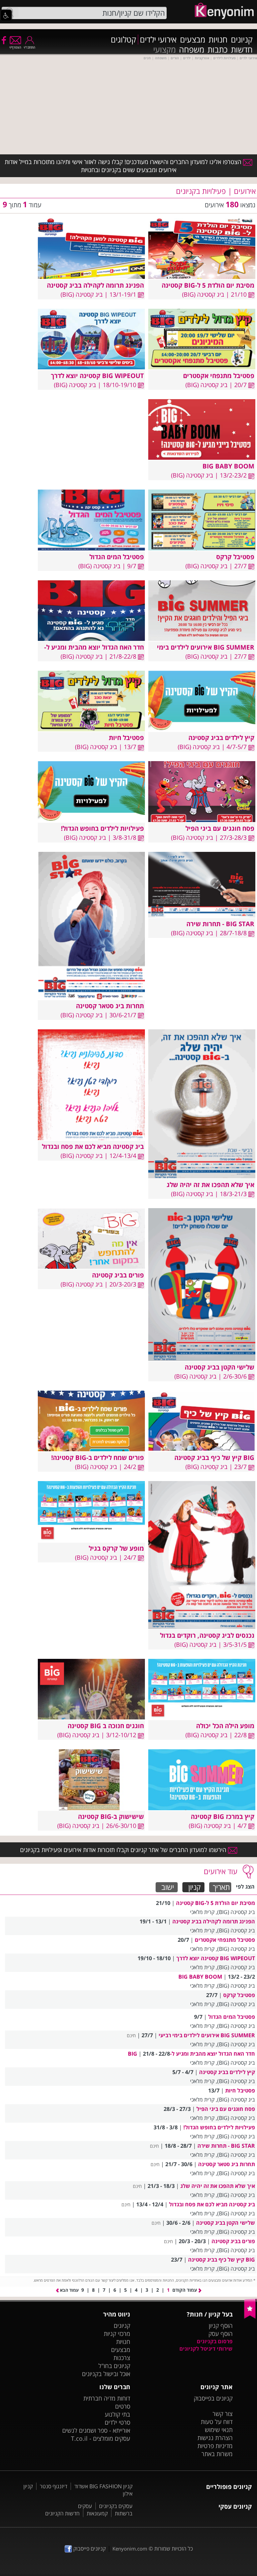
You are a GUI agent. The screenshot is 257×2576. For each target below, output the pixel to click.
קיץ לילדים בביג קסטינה (221, 738)
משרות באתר (217, 2454)
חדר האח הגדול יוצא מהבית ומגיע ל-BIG (191, 2054)
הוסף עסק (221, 2334)
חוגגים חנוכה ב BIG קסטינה (106, 1726)
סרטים (123, 2406)
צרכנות (122, 2358)
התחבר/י (29, 47)
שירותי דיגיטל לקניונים (206, 2349)
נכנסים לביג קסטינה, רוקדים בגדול (207, 1635)
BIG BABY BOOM (228, 466)
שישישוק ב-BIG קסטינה (111, 1816)
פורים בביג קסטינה (118, 1275)
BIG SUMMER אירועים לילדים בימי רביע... (196, 647)
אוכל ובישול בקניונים (106, 2374)
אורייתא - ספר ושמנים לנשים (96, 2430)
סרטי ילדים (117, 2422)
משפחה (192, 50)
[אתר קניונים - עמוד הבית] (250, 2317)
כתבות (218, 50)
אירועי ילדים (158, 40)
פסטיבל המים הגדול (117, 557)
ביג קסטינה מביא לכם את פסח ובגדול (93, 1146)
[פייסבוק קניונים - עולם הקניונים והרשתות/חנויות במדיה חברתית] (3, 40)
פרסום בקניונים (215, 2341)
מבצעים (193, 40)
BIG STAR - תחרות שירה (220, 924)
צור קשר (223, 2414)
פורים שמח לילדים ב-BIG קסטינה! (98, 1457)
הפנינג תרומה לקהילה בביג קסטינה (95, 285)
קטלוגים (123, 40)
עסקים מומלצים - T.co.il (101, 2438)
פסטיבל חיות (126, 738)
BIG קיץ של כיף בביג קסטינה (214, 1457)
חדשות (242, 50)
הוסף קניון (221, 2326)
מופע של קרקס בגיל (116, 1548)
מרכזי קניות (117, 2334)
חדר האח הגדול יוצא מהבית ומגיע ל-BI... (88, 647)
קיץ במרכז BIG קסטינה (223, 1816)
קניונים (242, 40)
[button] (6, 15)
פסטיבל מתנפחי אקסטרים (219, 376)
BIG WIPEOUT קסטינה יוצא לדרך (97, 376)
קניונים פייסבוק (89, 2549)
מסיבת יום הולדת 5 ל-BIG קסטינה (208, 285)
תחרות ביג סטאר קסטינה (110, 1006)
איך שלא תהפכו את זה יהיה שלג (210, 1185)
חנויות (218, 40)
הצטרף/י (15, 47)
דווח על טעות (217, 2422)
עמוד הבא (69, 2290)
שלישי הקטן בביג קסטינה (220, 1367)
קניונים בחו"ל (114, 2366)
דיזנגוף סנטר (54, 2486)
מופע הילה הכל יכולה (225, 1726)
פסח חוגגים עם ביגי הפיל (220, 828)
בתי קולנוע (117, 2414)
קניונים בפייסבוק (213, 2398)
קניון (195, 1887)
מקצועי (164, 50)
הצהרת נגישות (215, 2438)
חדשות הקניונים (62, 2513)
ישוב (168, 1887)
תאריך (221, 1887)
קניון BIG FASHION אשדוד (103, 2486)
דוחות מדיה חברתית (107, 2398)
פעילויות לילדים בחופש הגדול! (102, 828)
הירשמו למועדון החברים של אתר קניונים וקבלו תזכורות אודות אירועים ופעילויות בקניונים (124, 1850)
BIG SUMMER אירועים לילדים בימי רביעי (207, 2035)
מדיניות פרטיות (215, 2446)
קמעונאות (97, 2513)
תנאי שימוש (219, 2430)
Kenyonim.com (130, 2549)
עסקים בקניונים (116, 2506)
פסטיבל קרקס (235, 557)
